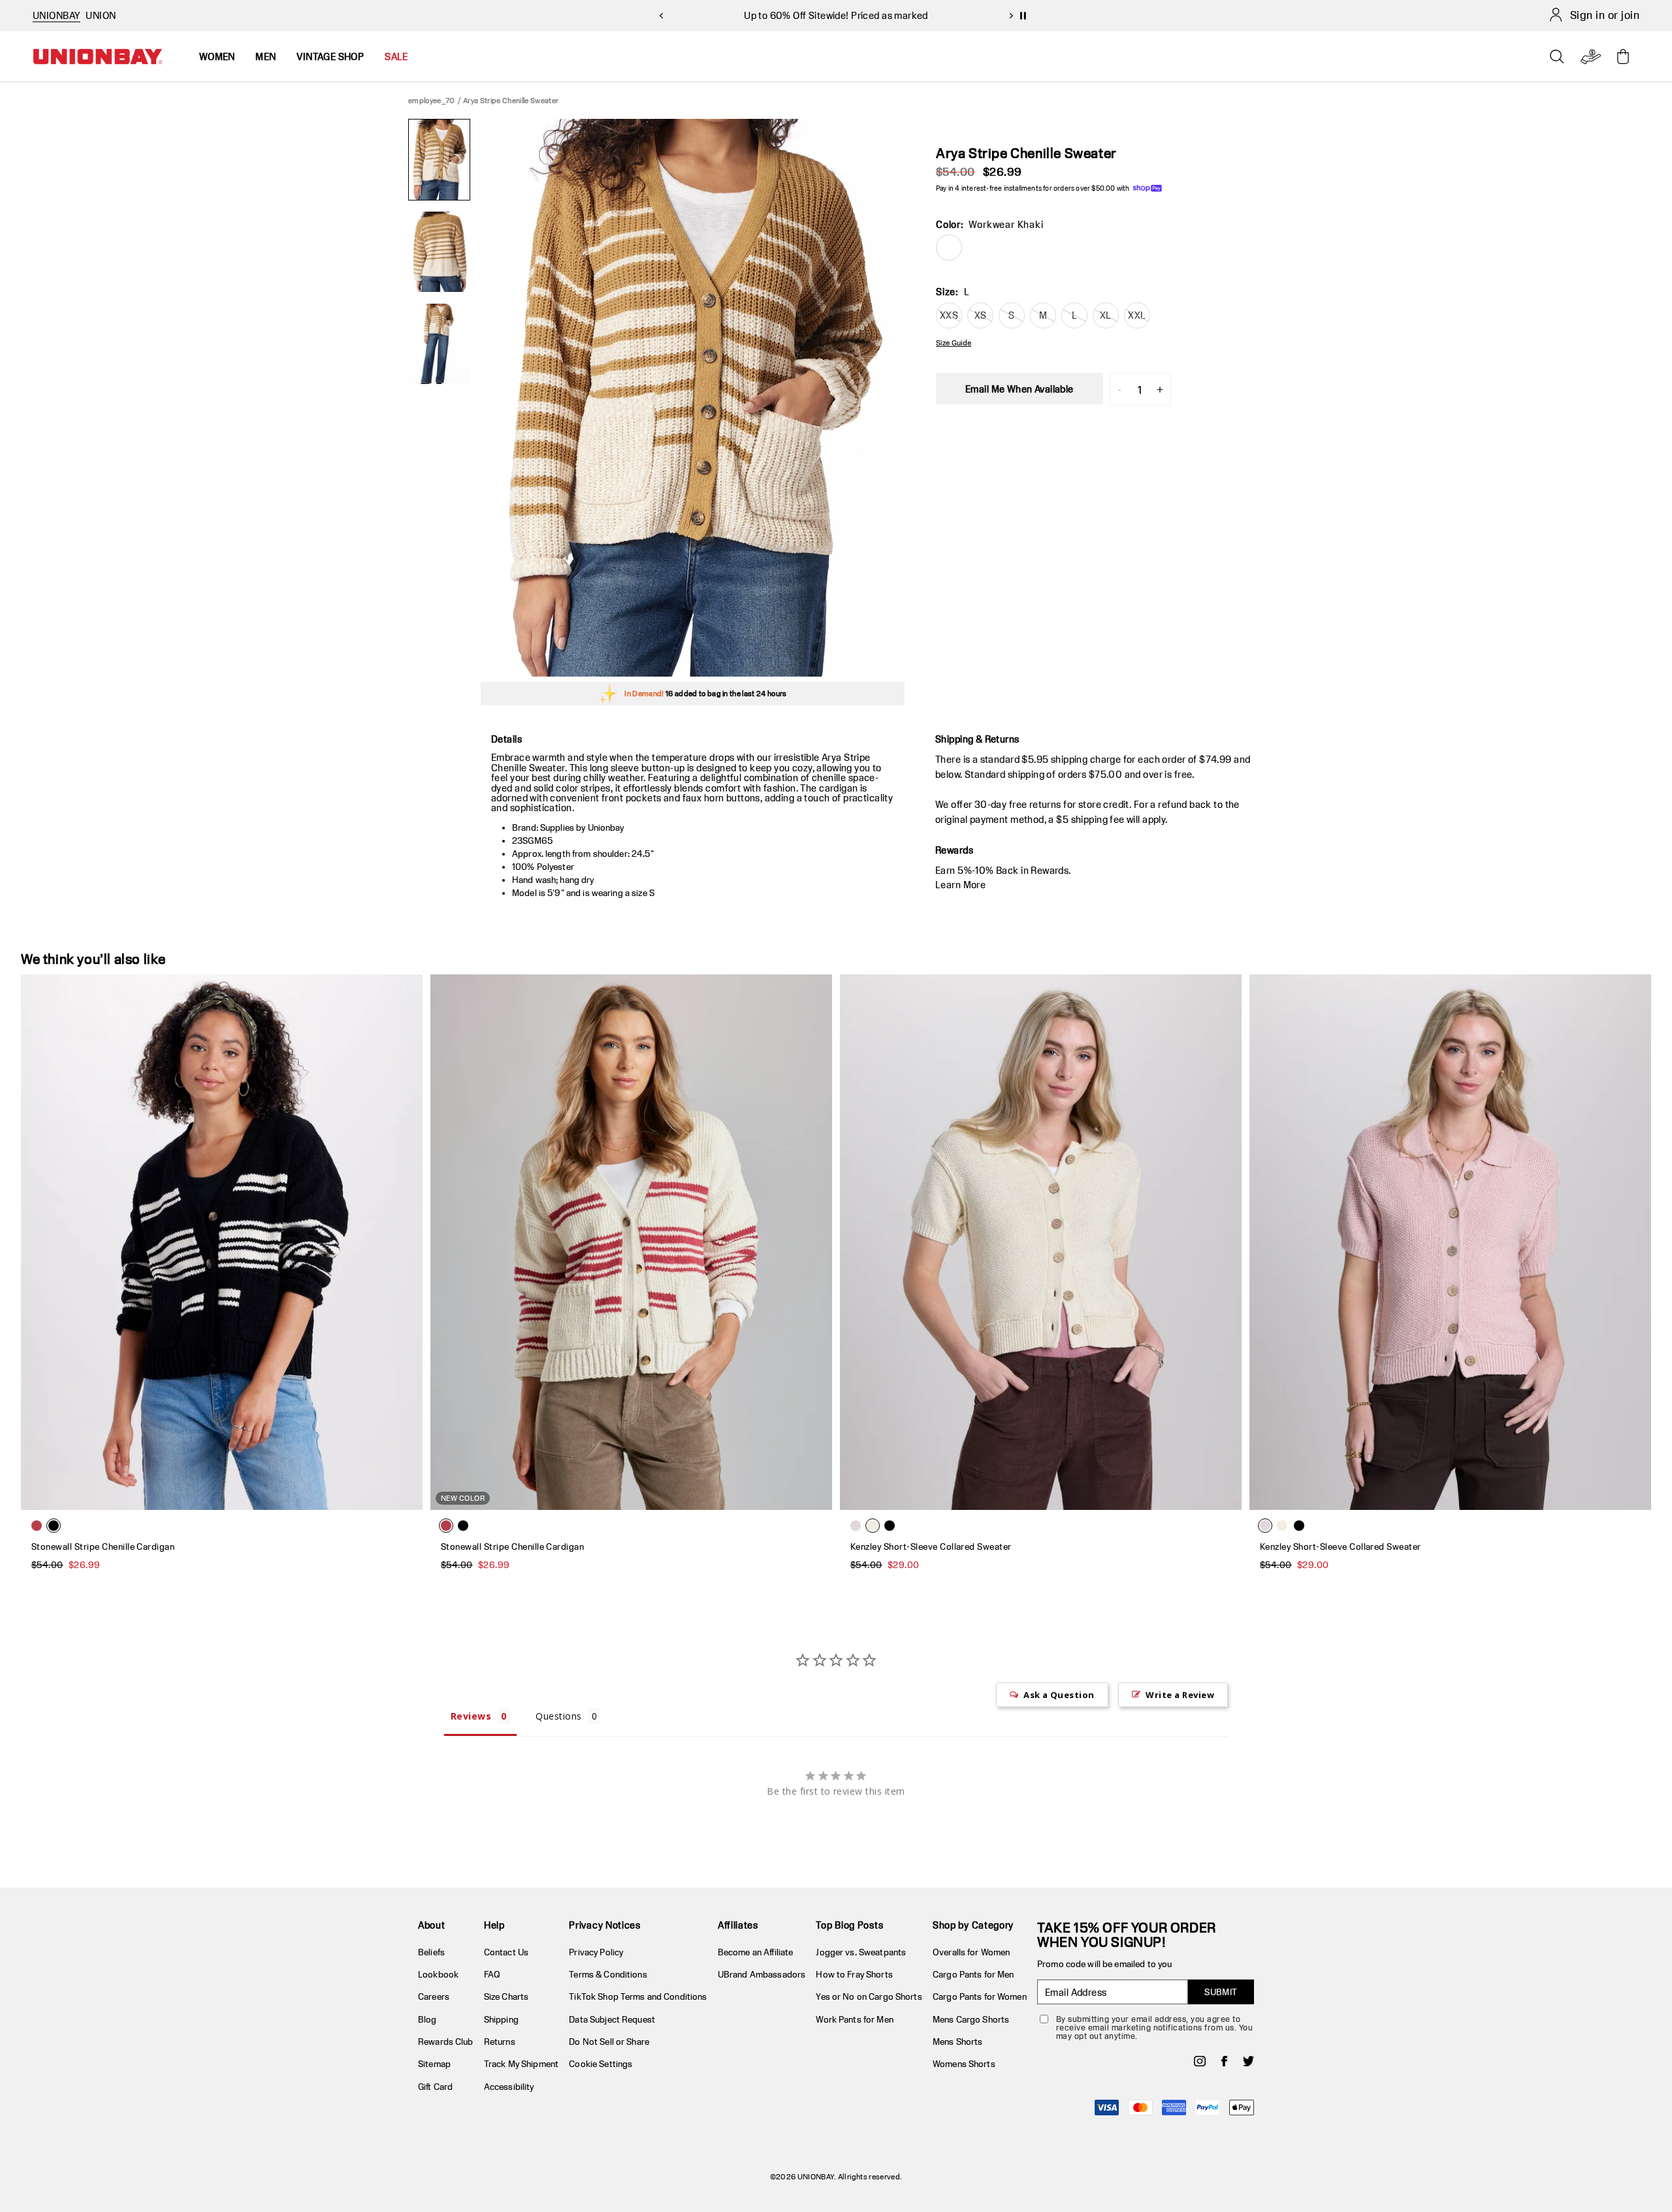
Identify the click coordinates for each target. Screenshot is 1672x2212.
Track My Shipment (521, 2064)
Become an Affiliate (755, 1952)
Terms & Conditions (608, 1974)
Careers (434, 1996)
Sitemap (434, 2064)
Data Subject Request (612, 2019)
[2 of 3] (439, 252)
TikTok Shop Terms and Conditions (638, 1996)
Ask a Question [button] (1059, 1695)
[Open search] (1557, 57)
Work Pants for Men (854, 2019)
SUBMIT (1221, 1992)
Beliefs (431, 1952)
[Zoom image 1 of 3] (693, 398)
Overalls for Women (971, 1952)
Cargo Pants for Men (973, 1974)
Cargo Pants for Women (980, 1996)
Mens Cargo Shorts (971, 2019)
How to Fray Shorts (854, 1974)
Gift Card (435, 2087)
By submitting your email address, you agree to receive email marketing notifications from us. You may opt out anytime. (1154, 2028)
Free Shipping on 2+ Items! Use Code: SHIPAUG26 (836, 15)
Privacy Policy (596, 1952)
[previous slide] (661, 16)
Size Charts (506, 1996)
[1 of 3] (439, 160)
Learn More (960, 885)
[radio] (949, 248)
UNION (101, 15)
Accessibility (509, 2087)
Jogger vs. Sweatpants (861, 1952)
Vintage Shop (330, 56)
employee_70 (432, 100)
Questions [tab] (558, 1716)
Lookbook (438, 1974)
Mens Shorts (957, 2042)
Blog (427, 2019)
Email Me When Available (1020, 389)
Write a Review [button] (1180, 1695)
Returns (500, 2042)
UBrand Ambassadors (762, 1974)
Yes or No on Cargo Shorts (869, 1996)
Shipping (501, 2019)
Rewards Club (446, 2042)
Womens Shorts (964, 2064)
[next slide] (1011, 16)
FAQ (492, 1974)
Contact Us (506, 1952)
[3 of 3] (439, 344)
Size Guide (954, 343)
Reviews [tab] (471, 1716)
